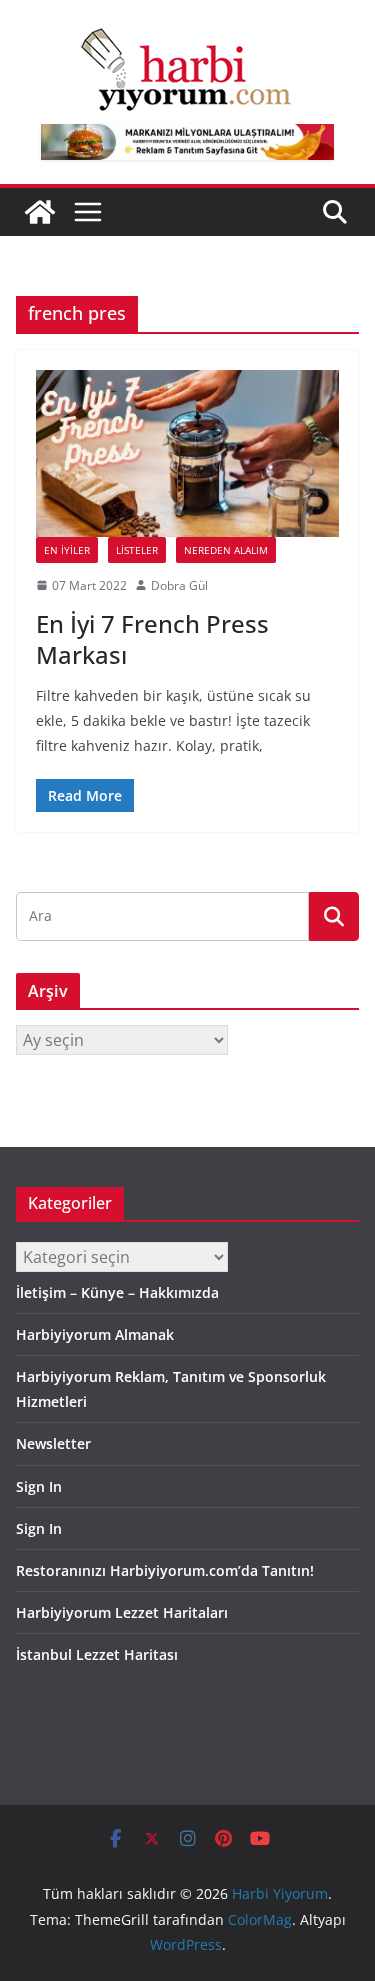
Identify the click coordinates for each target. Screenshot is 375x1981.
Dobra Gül (179, 585)
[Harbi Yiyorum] (40, 212)
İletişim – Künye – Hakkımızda (117, 1292)
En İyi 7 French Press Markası (152, 639)
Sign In (39, 1486)
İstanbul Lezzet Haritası (97, 1654)
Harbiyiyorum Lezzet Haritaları (122, 1612)
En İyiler (67, 550)
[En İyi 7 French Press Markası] (187, 453)
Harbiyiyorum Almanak (95, 1334)
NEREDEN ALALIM (226, 550)
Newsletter (53, 1443)
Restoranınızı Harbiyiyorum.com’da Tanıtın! (165, 1570)
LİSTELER (137, 550)
